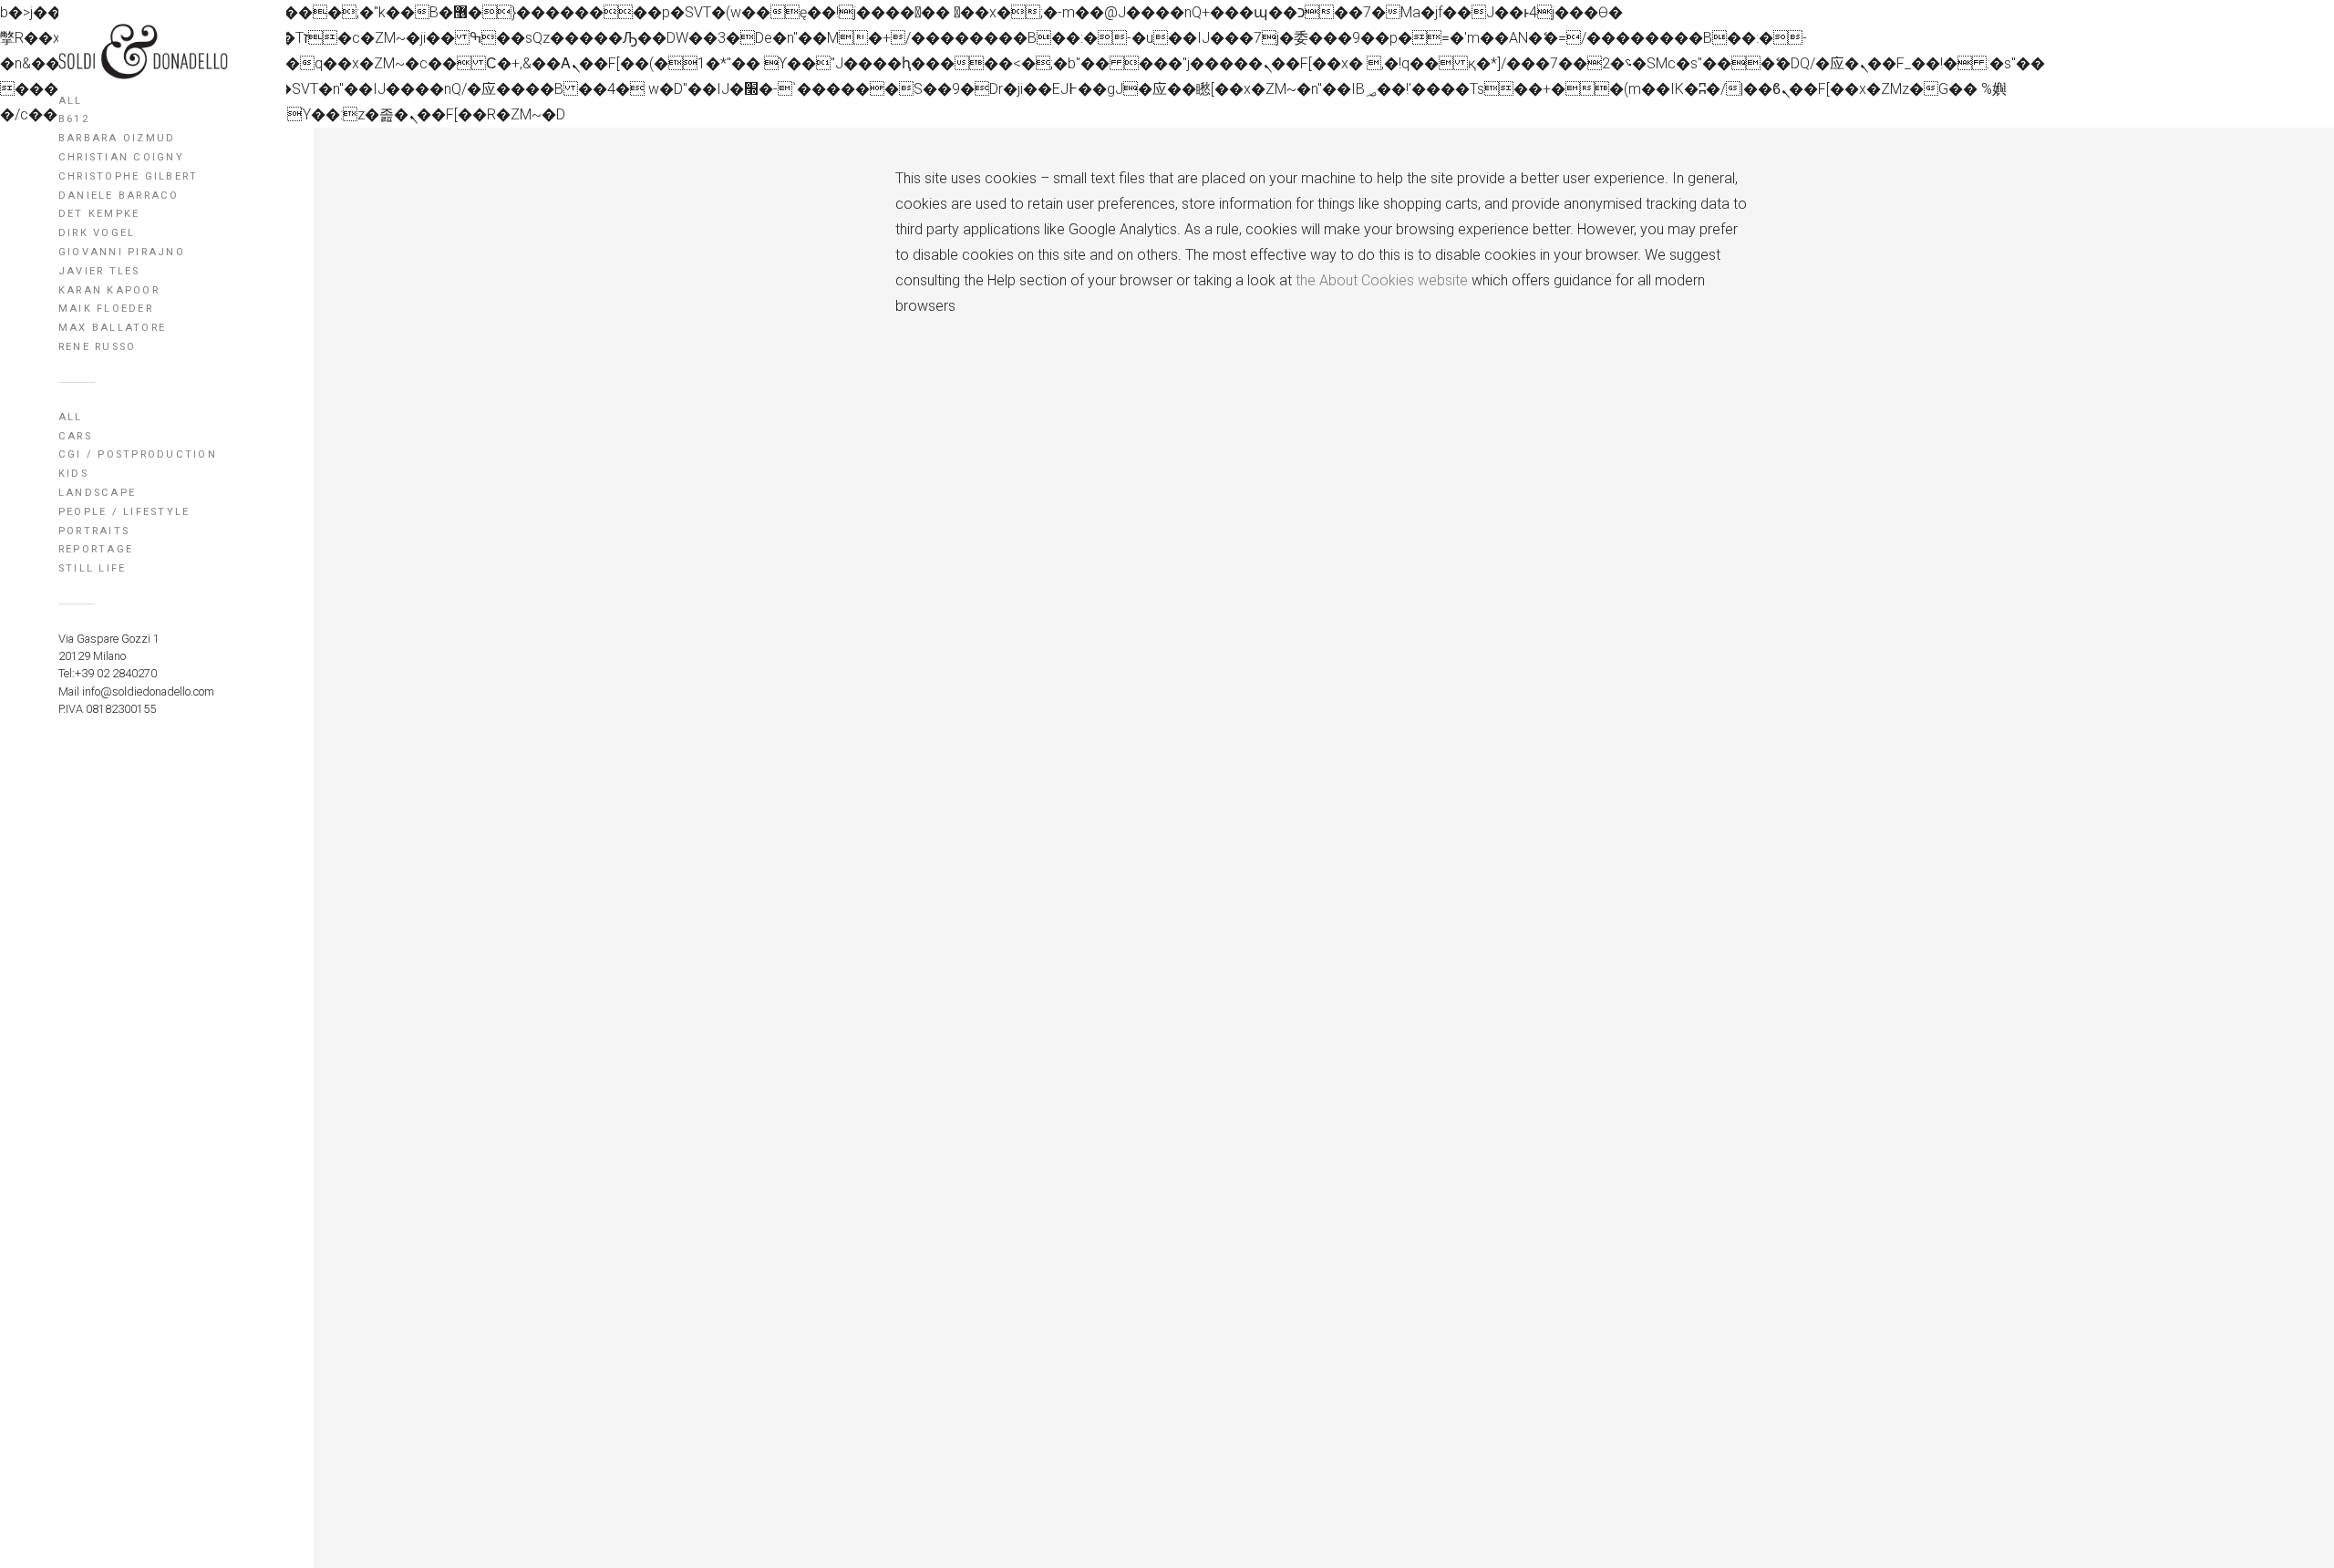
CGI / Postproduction (138, 454)
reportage (96, 549)
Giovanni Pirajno (122, 252)
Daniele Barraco (119, 196)
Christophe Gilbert (128, 176)
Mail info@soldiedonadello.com (136, 691)
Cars (75, 436)
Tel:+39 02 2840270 (108, 673)
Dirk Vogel (97, 233)
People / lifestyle (124, 512)
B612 (74, 119)
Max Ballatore (112, 328)
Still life (92, 568)
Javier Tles (99, 271)
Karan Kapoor (109, 290)
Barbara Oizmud (117, 138)
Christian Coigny (121, 157)
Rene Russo (97, 347)
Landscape (97, 493)
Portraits (94, 531)
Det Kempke (99, 214)
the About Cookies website (1382, 280)
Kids (73, 474)
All (71, 101)
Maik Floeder (106, 309)
